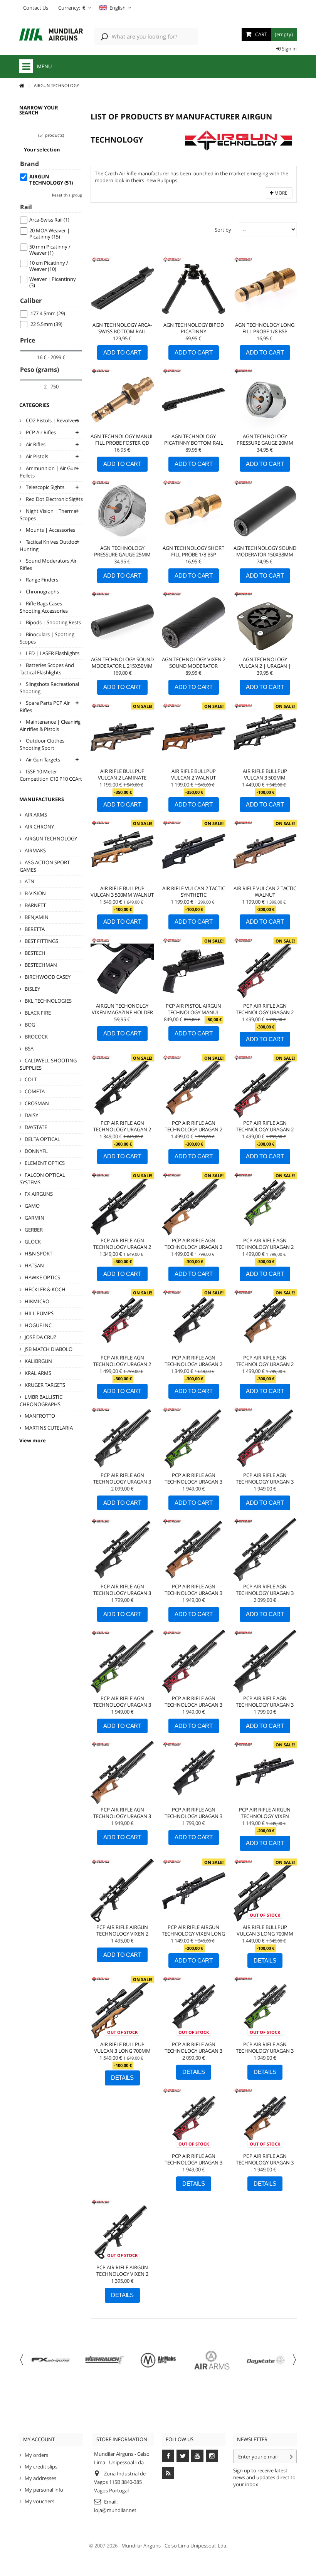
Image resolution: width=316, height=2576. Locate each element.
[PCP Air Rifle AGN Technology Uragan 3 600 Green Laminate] (194, 1438)
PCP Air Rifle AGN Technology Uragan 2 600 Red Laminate (265, 1012)
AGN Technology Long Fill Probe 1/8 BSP (265, 328)
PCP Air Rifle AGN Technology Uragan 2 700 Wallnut (193, 1247)
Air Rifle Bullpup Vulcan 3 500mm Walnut (122, 891)
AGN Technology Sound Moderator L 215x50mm (122, 663)
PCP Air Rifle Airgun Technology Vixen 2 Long (122, 1934)
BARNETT (35, 905)
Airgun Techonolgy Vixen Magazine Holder (122, 1009)
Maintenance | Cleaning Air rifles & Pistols (50, 725)
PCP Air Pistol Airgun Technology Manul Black (193, 1012)
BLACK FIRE (38, 1013)
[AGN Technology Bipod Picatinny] (194, 288)
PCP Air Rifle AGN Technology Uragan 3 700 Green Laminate (122, 1705)
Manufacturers (42, 799)
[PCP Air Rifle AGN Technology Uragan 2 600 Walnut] (194, 1086)
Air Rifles (35, 444)
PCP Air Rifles (40, 432)
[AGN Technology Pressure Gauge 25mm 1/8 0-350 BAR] (122, 511)
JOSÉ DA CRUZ (40, 1337)
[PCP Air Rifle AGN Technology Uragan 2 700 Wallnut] (194, 1204)
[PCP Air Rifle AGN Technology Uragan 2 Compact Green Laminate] (265, 1204)
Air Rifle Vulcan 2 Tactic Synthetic (194, 891)
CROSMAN (37, 1103)
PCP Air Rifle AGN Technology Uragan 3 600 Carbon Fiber (122, 1482)
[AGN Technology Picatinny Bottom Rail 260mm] (194, 399)
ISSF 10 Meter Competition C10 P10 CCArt (51, 775)
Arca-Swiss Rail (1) (49, 220)
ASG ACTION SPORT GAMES (45, 866)
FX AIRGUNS (39, 1194)
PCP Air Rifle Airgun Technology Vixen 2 (122, 2271)
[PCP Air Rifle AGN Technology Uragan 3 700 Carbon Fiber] (265, 1550)
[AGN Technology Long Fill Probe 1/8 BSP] (265, 288)
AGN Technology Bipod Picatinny (194, 328)
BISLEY (32, 989)
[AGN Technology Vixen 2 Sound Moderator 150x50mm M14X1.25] (194, 623)
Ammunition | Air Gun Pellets (48, 472)
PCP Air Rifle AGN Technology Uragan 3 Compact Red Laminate (193, 2163)
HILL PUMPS (39, 1313)
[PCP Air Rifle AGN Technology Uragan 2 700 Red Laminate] (265, 1086)
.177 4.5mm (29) (47, 313)
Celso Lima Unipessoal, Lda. (196, 2546)
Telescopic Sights (45, 487)
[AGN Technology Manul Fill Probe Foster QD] (122, 399)
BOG (30, 1025)
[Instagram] (212, 2456)
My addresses (40, 2478)
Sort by (223, 230)
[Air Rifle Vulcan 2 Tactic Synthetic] (194, 851)
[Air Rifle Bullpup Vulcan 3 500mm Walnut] (122, 851)
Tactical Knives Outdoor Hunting (50, 545)
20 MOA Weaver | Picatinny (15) (50, 234)
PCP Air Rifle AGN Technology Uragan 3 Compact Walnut (265, 2163)
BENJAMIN (37, 917)
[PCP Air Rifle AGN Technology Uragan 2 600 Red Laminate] (265, 969)
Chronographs (42, 591)
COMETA (35, 1091)
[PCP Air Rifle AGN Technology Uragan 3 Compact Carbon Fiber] (194, 2007)
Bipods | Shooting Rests (53, 622)
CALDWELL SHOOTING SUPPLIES (48, 1064)
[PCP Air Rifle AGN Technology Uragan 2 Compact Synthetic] (194, 1321)
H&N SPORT (39, 1254)
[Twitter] (183, 2456)
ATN (29, 881)
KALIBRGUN (38, 1361)
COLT (31, 1079)
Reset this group (67, 195)
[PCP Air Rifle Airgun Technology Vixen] (265, 1773)
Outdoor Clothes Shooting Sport (42, 744)
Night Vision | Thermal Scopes (49, 515)
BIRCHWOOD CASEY (48, 977)
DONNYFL (36, 1151)
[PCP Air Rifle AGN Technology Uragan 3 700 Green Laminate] (122, 1661)
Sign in (289, 49)
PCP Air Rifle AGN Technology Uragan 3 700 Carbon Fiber (265, 1593)
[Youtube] (197, 2456)
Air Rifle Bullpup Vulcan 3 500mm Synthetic (265, 778)
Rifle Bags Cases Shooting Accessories (44, 607)
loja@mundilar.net (115, 2510)
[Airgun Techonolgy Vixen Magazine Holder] (122, 969)
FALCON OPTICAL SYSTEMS (42, 1179)
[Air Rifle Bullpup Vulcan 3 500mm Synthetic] (265, 734)
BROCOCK (36, 1037)
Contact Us (36, 8)
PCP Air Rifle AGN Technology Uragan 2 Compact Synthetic (193, 1364)
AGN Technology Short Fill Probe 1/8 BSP (193, 551)
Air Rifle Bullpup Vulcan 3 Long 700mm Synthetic (265, 1934)
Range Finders (41, 580)
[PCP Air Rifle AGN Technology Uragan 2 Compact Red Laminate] (122, 1321)
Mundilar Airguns (141, 2546)
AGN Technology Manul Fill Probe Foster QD (122, 439)
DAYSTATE (36, 1127)
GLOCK (33, 1242)
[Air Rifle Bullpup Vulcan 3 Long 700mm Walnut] (122, 2007)
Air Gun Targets (42, 760)
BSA (29, 1049)
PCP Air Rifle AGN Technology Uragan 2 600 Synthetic (122, 1129)
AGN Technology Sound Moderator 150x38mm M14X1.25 (265, 555)
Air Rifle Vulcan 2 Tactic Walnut (265, 891)
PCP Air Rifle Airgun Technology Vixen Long (193, 1930)
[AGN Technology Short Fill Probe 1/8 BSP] (194, 511)
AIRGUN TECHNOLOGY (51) (51, 180)
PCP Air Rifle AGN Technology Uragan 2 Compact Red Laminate (122, 1364)
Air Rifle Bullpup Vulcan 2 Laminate (122, 774)
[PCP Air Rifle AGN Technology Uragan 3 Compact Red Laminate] (194, 2119)
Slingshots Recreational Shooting (49, 688)
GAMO (32, 1206)
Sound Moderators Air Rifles (48, 564)
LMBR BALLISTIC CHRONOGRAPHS (41, 1401)
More (280, 193)
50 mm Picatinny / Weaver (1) (50, 250)
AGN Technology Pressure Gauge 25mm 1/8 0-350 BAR (122, 555)
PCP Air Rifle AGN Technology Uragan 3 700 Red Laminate (193, 1705)
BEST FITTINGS (41, 941)
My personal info (44, 2490)
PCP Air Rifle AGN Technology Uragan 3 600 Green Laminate (193, 1482)
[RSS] (168, 2473)
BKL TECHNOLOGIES (48, 1001)
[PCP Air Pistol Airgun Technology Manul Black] (194, 969)
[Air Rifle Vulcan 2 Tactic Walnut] (265, 851)
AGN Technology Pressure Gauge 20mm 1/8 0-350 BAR (265, 443)
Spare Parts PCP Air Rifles (45, 707)
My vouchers (39, 2501)
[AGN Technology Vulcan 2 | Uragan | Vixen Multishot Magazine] (265, 623)
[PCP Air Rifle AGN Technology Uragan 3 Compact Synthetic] (194, 1773)
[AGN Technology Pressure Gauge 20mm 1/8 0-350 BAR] (265, 399)
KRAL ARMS (38, 1373)
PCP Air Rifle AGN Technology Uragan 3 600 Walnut (193, 1593)
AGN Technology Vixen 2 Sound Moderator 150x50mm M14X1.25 (194, 666)
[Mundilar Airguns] (51, 35)
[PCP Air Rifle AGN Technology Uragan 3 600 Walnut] (194, 1550)
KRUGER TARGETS (45, 1385)
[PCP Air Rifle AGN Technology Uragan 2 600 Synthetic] (122, 1086)
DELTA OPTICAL (42, 1139)
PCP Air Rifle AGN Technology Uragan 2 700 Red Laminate (265, 1129)
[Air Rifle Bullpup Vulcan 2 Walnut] (194, 734)
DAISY (31, 1115)
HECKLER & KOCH (45, 1289)
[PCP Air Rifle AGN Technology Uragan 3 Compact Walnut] (265, 2119)
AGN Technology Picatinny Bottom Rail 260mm (194, 443)
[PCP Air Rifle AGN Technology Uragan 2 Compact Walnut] (265, 1321)
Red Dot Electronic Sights (54, 499)
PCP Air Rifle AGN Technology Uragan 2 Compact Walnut (265, 1364)
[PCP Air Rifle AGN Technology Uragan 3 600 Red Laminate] (265, 1438)
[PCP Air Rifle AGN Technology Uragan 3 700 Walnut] (122, 1773)
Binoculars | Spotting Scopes (47, 638)
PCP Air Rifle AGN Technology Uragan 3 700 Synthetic (265, 1705)
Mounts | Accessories (50, 530)
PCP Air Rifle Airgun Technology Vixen (265, 1813)
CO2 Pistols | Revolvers (52, 420)
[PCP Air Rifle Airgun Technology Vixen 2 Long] (122, 1890)
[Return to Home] (22, 86)
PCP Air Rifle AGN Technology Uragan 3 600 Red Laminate (265, 1482)
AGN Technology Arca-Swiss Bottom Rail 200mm (122, 331)
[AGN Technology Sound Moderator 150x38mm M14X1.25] (265, 511)
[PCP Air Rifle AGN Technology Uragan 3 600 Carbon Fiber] (122, 1438)
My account (39, 2439)
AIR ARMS (36, 815)
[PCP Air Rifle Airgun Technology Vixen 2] (122, 2231)
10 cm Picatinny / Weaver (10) (49, 266)
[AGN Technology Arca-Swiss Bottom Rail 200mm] (122, 288)
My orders (36, 2455)
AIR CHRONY (39, 827)
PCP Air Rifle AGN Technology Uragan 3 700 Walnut (122, 1816)
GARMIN (34, 1218)
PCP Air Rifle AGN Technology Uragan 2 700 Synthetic (122, 1247)
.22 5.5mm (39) (46, 324)
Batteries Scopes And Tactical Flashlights (47, 669)
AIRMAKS (35, 850)
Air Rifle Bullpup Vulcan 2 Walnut (193, 774)
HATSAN (34, 1265)
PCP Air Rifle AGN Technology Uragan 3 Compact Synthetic (193, 1816)
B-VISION (35, 893)
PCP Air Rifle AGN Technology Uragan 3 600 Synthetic (122, 1593)
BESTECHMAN (41, 965)
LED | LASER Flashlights (52, 653)
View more (33, 1440)
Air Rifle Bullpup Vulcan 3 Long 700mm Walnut (122, 2051)
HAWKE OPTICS (42, 1277)
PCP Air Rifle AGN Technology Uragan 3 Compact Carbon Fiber (194, 2051)
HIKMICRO (37, 1301)
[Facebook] (168, 2456)
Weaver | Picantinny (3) (53, 282)
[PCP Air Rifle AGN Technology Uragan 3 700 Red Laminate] (194, 1661)
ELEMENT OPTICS (45, 1163)
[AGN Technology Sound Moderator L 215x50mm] (122, 623)
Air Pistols (36, 456)
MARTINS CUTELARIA (49, 1428)
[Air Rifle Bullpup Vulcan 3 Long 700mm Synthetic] (265, 1890)
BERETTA (35, 929)
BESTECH (35, 953)
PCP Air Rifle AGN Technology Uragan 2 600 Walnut (193, 1129)
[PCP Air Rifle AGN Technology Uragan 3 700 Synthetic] (265, 1661)
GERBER (34, 1230)
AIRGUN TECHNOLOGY (51, 839)
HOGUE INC (38, 1325)
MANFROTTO (40, 1416)
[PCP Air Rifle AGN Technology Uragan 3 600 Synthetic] (122, 1550)
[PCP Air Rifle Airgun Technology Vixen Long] (194, 1890)
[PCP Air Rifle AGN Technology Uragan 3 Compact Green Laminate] (265, 2007)
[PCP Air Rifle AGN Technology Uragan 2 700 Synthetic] (122, 1204)
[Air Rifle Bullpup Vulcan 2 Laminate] (122, 734)
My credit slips (41, 2467)
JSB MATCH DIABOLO (49, 1349)
